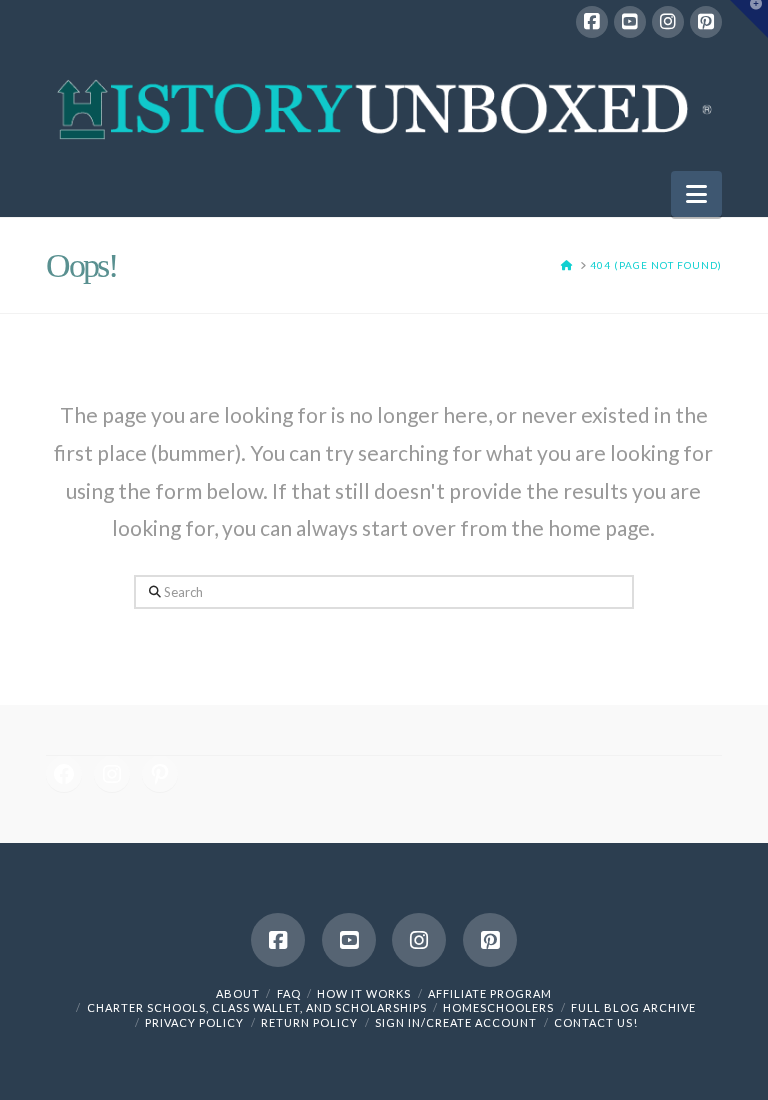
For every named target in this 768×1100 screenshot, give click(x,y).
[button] (696, 194)
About (238, 993)
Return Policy (309, 1022)
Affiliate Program (490, 993)
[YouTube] (630, 22)
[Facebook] (592, 22)
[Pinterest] (706, 22)
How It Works (364, 993)
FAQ (289, 993)
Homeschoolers (498, 1007)
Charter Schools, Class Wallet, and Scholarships (257, 1007)
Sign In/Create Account (456, 1022)
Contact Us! (596, 1022)
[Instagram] (668, 22)
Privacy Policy (194, 1022)
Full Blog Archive (633, 1007)
